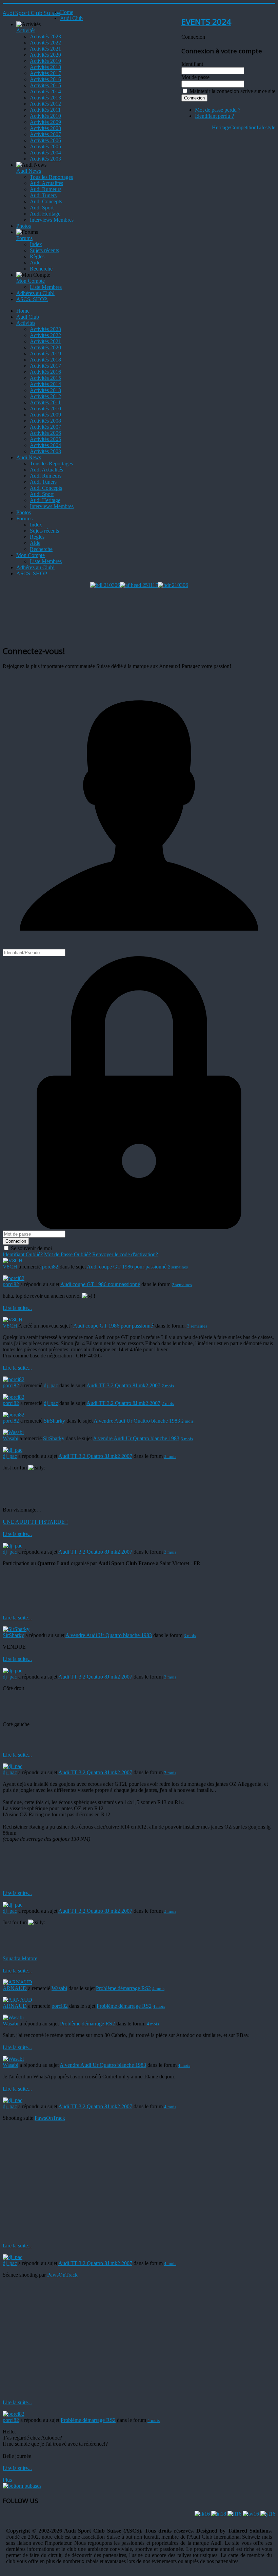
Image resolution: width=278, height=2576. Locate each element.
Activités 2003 (45, 159)
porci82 (50, 1267)
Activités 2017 (45, 73)
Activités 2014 (45, 91)
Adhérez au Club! (35, 293)
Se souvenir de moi (31, 1248)
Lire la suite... (17, 1308)
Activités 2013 (45, 98)
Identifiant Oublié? (23, 1254)
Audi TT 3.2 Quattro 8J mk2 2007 (123, 1385)
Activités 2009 (45, 122)
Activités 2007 (45, 134)
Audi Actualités (46, 183)
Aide (35, 263)
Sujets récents (44, 250)
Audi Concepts (46, 201)
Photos (24, 226)
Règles (37, 256)
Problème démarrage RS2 (123, 1988)
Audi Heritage (45, 214)
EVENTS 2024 (206, 22)
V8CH (10, 1267)
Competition (243, 127)
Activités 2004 (45, 153)
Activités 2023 (45, 36)
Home (67, 12)
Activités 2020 (45, 55)
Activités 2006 (45, 140)
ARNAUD (15, 1988)
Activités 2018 (45, 67)
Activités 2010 (45, 116)
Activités (26, 30)
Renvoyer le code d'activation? (125, 1254)
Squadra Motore (20, 1958)
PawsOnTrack (50, 2118)
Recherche (41, 269)
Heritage (221, 127)
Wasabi (11, 1438)
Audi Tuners (43, 195)
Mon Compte (31, 281)
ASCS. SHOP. (32, 299)
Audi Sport (42, 208)
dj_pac (51, 1385)
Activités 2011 (45, 110)
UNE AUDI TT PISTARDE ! (35, 1522)
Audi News (29, 171)
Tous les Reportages (51, 177)
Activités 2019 (45, 61)
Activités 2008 (45, 128)
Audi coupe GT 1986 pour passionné (127, 1267)
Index (36, 244)
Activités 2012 (45, 104)
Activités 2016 (45, 79)
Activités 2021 (45, 49)
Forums (24, 238)
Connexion (16, 1241)
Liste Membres (46, 287)
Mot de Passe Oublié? (67, 1254)
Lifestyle (266, 127)
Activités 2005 (45, 146)
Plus (7, 2480)
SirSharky (54, 1421)
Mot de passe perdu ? (218, 110)
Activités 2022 (45, 43)
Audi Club (71, 18)
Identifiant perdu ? (214, 116)
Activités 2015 (45, 85)
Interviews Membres (52, 220)
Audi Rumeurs (46, 189)
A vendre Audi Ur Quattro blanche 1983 (137, 1421)
